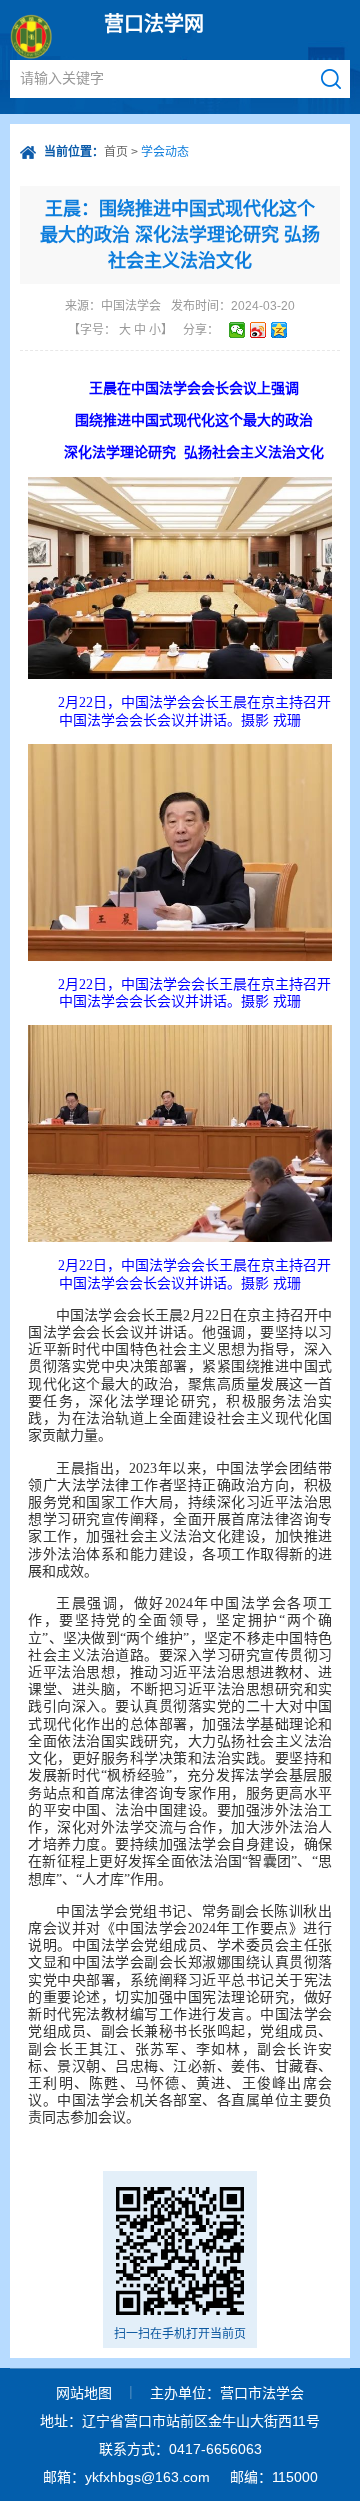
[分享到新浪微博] (258, 330)
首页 (116, 152)
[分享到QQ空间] (279, 330)
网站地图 (84, 2393)
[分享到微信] (237, 330)
